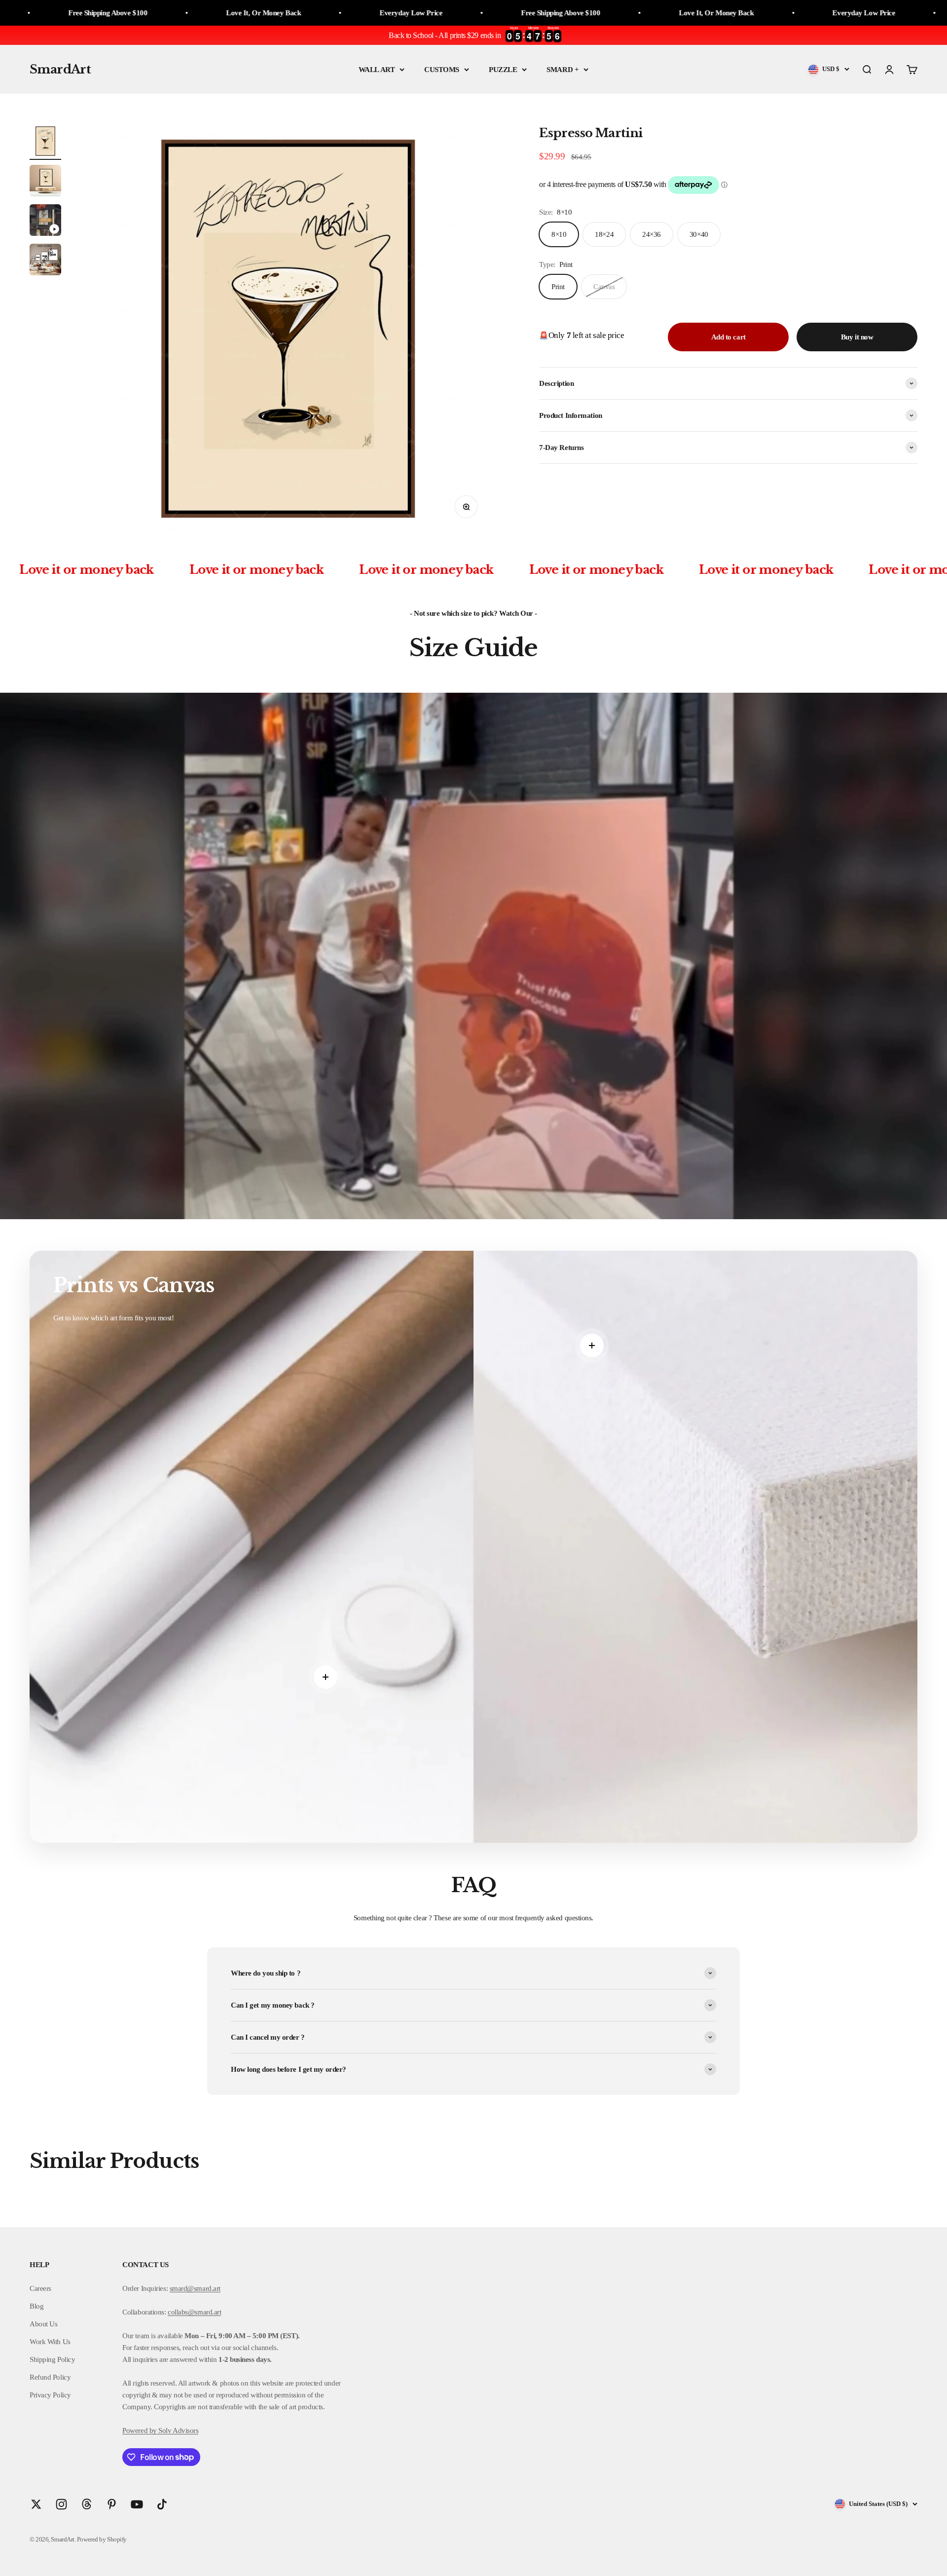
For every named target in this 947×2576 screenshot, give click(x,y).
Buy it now (857, 337)
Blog (36, 2306)
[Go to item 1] (45, 143)
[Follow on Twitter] (36, 2504)
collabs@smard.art (194, 2312)
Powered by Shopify (102, 2539)
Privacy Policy (50, 2395)
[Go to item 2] (45, 182)
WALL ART (377, 70)
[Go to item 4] (45, 261)
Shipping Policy (52, 2359)
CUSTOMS (442, 70)
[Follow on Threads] (87, 2504)
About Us (43, 2324)
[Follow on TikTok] (162, 2504)
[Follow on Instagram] (61, 2504)
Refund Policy (50, 2377)
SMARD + (563, 70)
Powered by (140, 2430)
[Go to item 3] (45, 222)
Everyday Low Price (186, 13)
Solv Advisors (178, 2430)
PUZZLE (503, 70)
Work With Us (50, 2342)
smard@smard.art (195, 2288)
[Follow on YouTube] (137, 2504)
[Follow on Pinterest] (112, 2504)
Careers (40, 2288)
